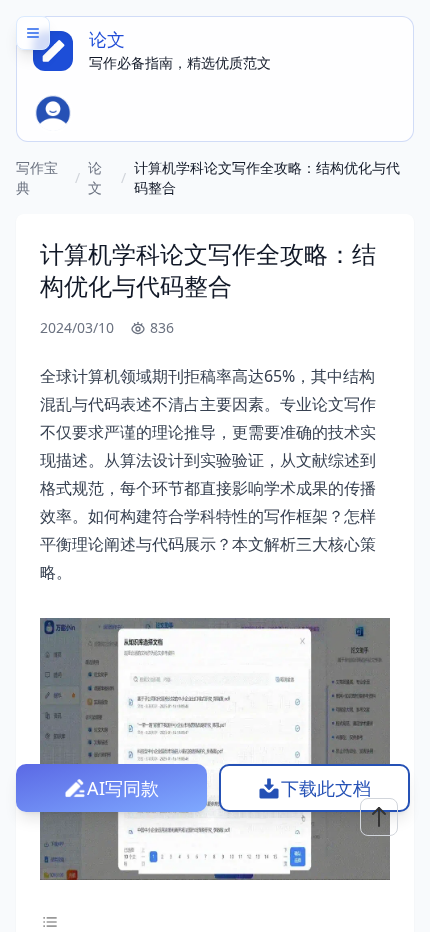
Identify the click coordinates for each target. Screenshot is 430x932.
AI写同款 (123, 788)
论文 (95, 177)
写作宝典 (37, 177)
